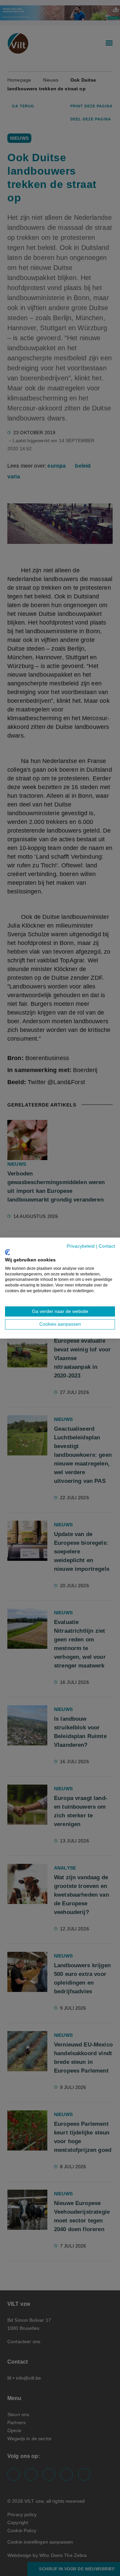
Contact (107, 1246)
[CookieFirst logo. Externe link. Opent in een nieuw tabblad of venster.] (7, 1252)
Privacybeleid (81, 1246)
